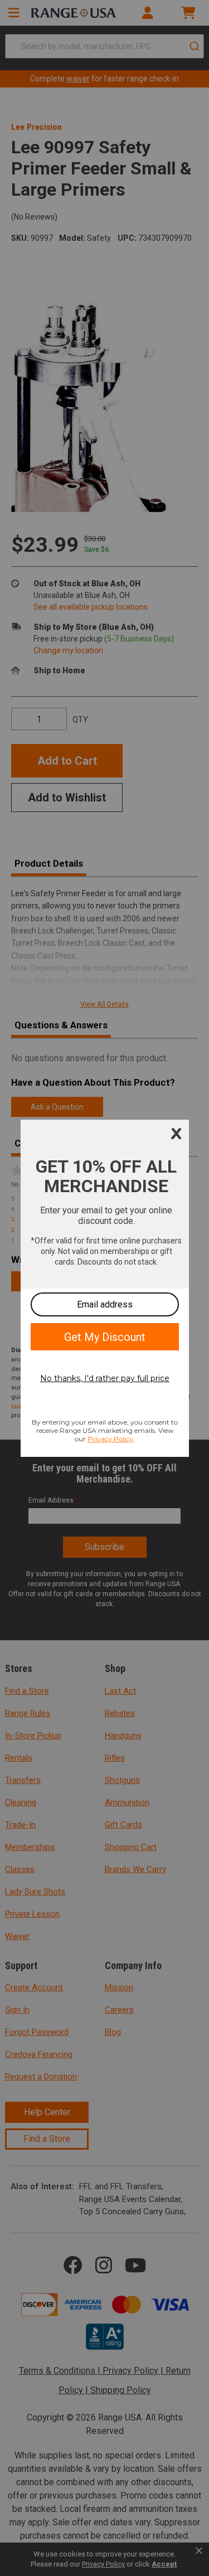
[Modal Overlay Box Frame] (105, 1288)
